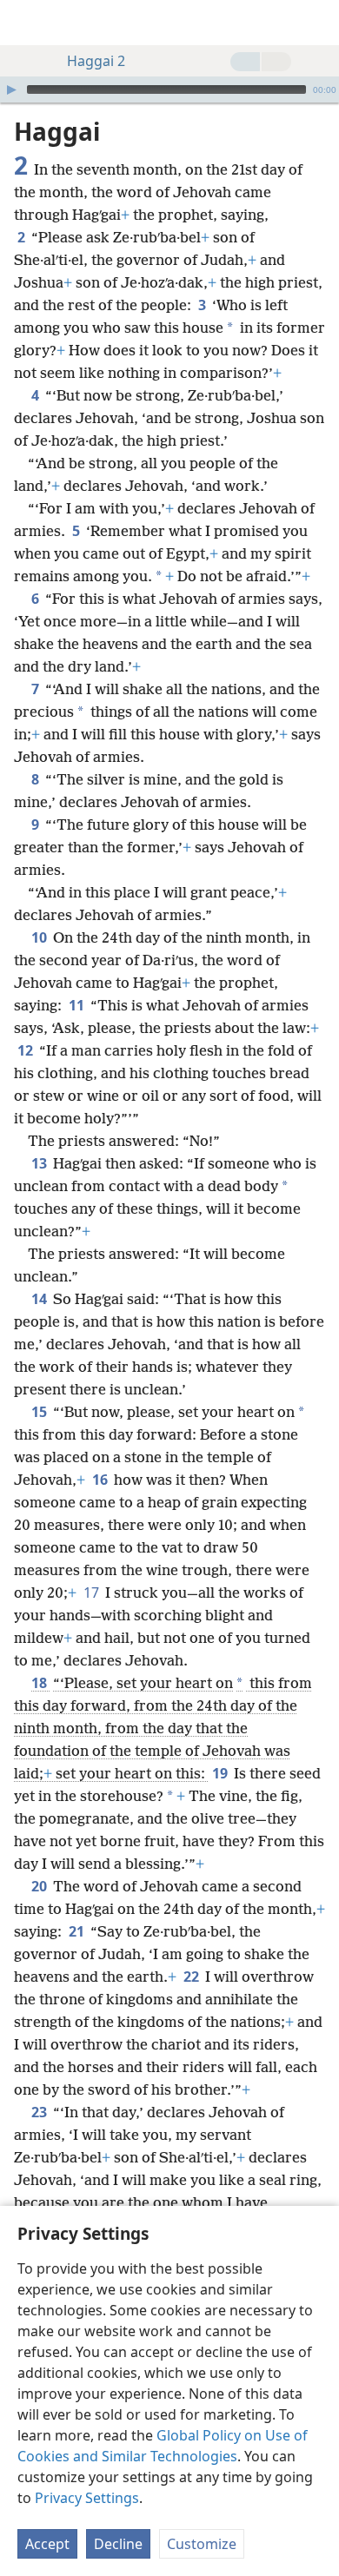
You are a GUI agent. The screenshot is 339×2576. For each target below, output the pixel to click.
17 (93, 1593)
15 (40, 1412)
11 (78, 1005)
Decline (118, 2544)
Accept (47, 2544)
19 (221, 1773)
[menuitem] (26, 23)
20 (40, 1886)
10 (40, 937)
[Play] (11, 89)
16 (101, 1480)
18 (40, 1683)
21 (78, 1931)
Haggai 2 (96, 61)
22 (193, 1977)
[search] (317, 23)
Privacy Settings (87, 2498)
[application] (169, 89)
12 (27, 1050)
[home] (26, 23)
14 (40, 1299)
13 (40, 1163)
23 (40, 2112)
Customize (202, 2544)
